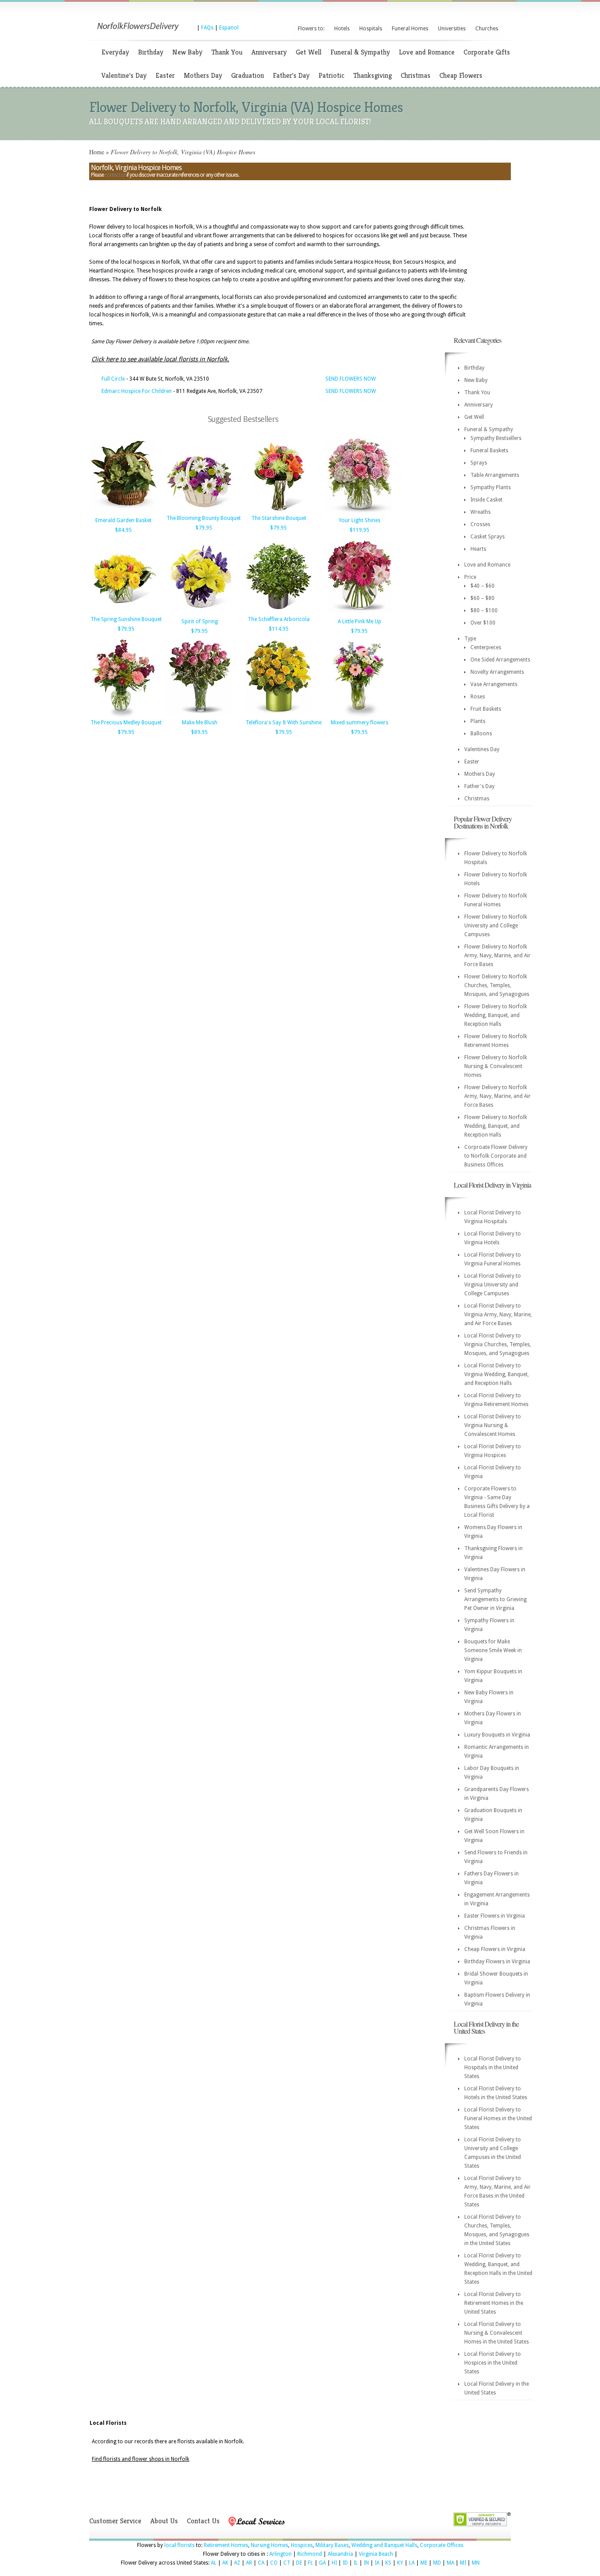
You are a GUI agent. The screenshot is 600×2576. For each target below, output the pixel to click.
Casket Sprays (488, 537)
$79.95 (204, 528)
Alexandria (340, 2554)
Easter (165, 75)
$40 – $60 (483, 586)
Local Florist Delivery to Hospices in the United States (493, 2363)
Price (470, 577)
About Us (164, 2521)
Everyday (115, 52)
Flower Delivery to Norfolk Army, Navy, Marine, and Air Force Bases (497, 956)
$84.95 (123, 530)
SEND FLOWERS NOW (351, 379)
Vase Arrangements (494, 684)
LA (412, 2563)
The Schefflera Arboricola (279, 619)
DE (299, 2563)
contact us (115, 175)
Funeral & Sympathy (360, 52)
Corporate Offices (442, 2545)
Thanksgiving (372, 75)
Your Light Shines (360, 520)
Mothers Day (203, 75)
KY (400, 2563)
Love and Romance (427, 52)
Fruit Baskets (486, 709)
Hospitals (371, 29)
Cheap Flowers (461, 75)
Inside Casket (486, 500)
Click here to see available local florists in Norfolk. (160, 359)
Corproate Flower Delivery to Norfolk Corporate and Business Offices (496, 1156)
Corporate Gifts (487, 52)
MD (437, 2563)
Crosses (480, 524)
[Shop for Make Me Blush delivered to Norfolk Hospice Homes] (199, 716)
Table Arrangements (495, 475)
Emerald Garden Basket (123, 520)
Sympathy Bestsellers (496, 438)
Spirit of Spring (200, 621)
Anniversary (269, 52)
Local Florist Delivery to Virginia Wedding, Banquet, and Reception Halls (497, 1374)
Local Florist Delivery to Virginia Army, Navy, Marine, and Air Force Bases (498, 1315)
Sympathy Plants (491, 487)
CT (287, 2563)
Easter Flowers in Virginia (495, 1916)
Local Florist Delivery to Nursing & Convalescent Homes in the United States (497, 2333)
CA (261, 2563)
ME (424, 2563)
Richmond (310, 2554)
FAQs (207, 28)
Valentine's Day (124, 75)
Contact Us (203, 2521)
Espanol (229, 28)
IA (377, 2563)
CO (274, 2563)
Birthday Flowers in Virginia (497, 1962)
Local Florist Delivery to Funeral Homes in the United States (498, 2118)
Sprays (479, 463)
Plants (478, 721)
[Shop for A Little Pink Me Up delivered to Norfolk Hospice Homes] (359, 614)
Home (97, 152)
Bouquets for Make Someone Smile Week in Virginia (493, 1650)
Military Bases (332, 2545)
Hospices (302, 2545)
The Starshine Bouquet (279, 518)
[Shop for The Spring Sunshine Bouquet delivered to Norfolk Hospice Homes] (123, 612)
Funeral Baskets (489, 451)
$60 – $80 (483, 598)
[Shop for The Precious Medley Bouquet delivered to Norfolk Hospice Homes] (123, 716)
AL (214, 2563)
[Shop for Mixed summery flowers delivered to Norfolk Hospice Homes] (359, 716)
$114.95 (279, 629)
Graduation (248, 75)
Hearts (478, 549)
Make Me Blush (200, 723)
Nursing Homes (269, 2545)
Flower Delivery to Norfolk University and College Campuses (496, 926)
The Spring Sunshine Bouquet (126, 619)
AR (249, 2563)
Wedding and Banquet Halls (384, 2545)
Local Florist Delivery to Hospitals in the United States (493, 2067)
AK (225, 2563)
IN (366, 2563)
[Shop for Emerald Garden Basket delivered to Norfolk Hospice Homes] (123, 513)
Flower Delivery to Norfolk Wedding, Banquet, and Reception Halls (496, 1015)
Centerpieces (486, 647)
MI (463, 2563)
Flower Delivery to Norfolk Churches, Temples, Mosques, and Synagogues (497, 985)
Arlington (280, 2554)
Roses (478, 697)
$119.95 (360, 530)
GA (322, 2563)
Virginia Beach (376, 2554)
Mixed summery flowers (360, 723)
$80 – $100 (484, 610)
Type (470, 639)
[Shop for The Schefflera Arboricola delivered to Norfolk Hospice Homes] (278, 612)
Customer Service (115, 2521)
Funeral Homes (410, 29)
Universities (452, 29)
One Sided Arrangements (500, 660)
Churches (487, 29)
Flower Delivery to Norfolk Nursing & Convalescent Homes (496, 1066)
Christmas (416, 75)
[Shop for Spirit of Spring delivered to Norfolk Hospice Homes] (199, 614)
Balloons (481, 734)
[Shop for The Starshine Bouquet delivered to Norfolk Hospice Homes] (278, 511)
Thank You (227, 52)
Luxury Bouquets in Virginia (497, 1735)
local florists (179, 2545)
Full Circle (113, 379)
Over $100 (483, 623)
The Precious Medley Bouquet (126, 723)
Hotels (342, 29)
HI (334, 2563)
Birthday (151, 52)
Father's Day (291, 75)
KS (388, 2563)
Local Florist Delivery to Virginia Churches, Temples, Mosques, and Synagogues (498, 1344)
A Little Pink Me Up (360, 621)
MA (450, 2563)
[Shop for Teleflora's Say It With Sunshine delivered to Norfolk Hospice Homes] (278, 716)
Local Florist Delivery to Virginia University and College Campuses (493, 1285)
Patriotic (331, 75)
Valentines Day (482, 749)
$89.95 (199, 732)
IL (356, 2563)
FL (311, 2563)
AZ (237, 2563)
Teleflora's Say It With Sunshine (284, 723)
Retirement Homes (226, 2545)
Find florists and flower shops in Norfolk (141, 2459)
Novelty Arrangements (497, 672)
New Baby (187, 52)
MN (476, 2563)
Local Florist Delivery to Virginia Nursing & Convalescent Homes (493, 1425)
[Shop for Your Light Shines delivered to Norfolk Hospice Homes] (359, 513)
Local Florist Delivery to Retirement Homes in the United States (494, 2303)
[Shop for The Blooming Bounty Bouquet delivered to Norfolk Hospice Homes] (199, 511)
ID (345, 2563)
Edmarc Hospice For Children (137, 391)
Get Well (309, 52)
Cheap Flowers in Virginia (495, 1949)
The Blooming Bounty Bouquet (204, 518)
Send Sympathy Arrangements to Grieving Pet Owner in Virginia (495, 1599)
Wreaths (481, 512)
